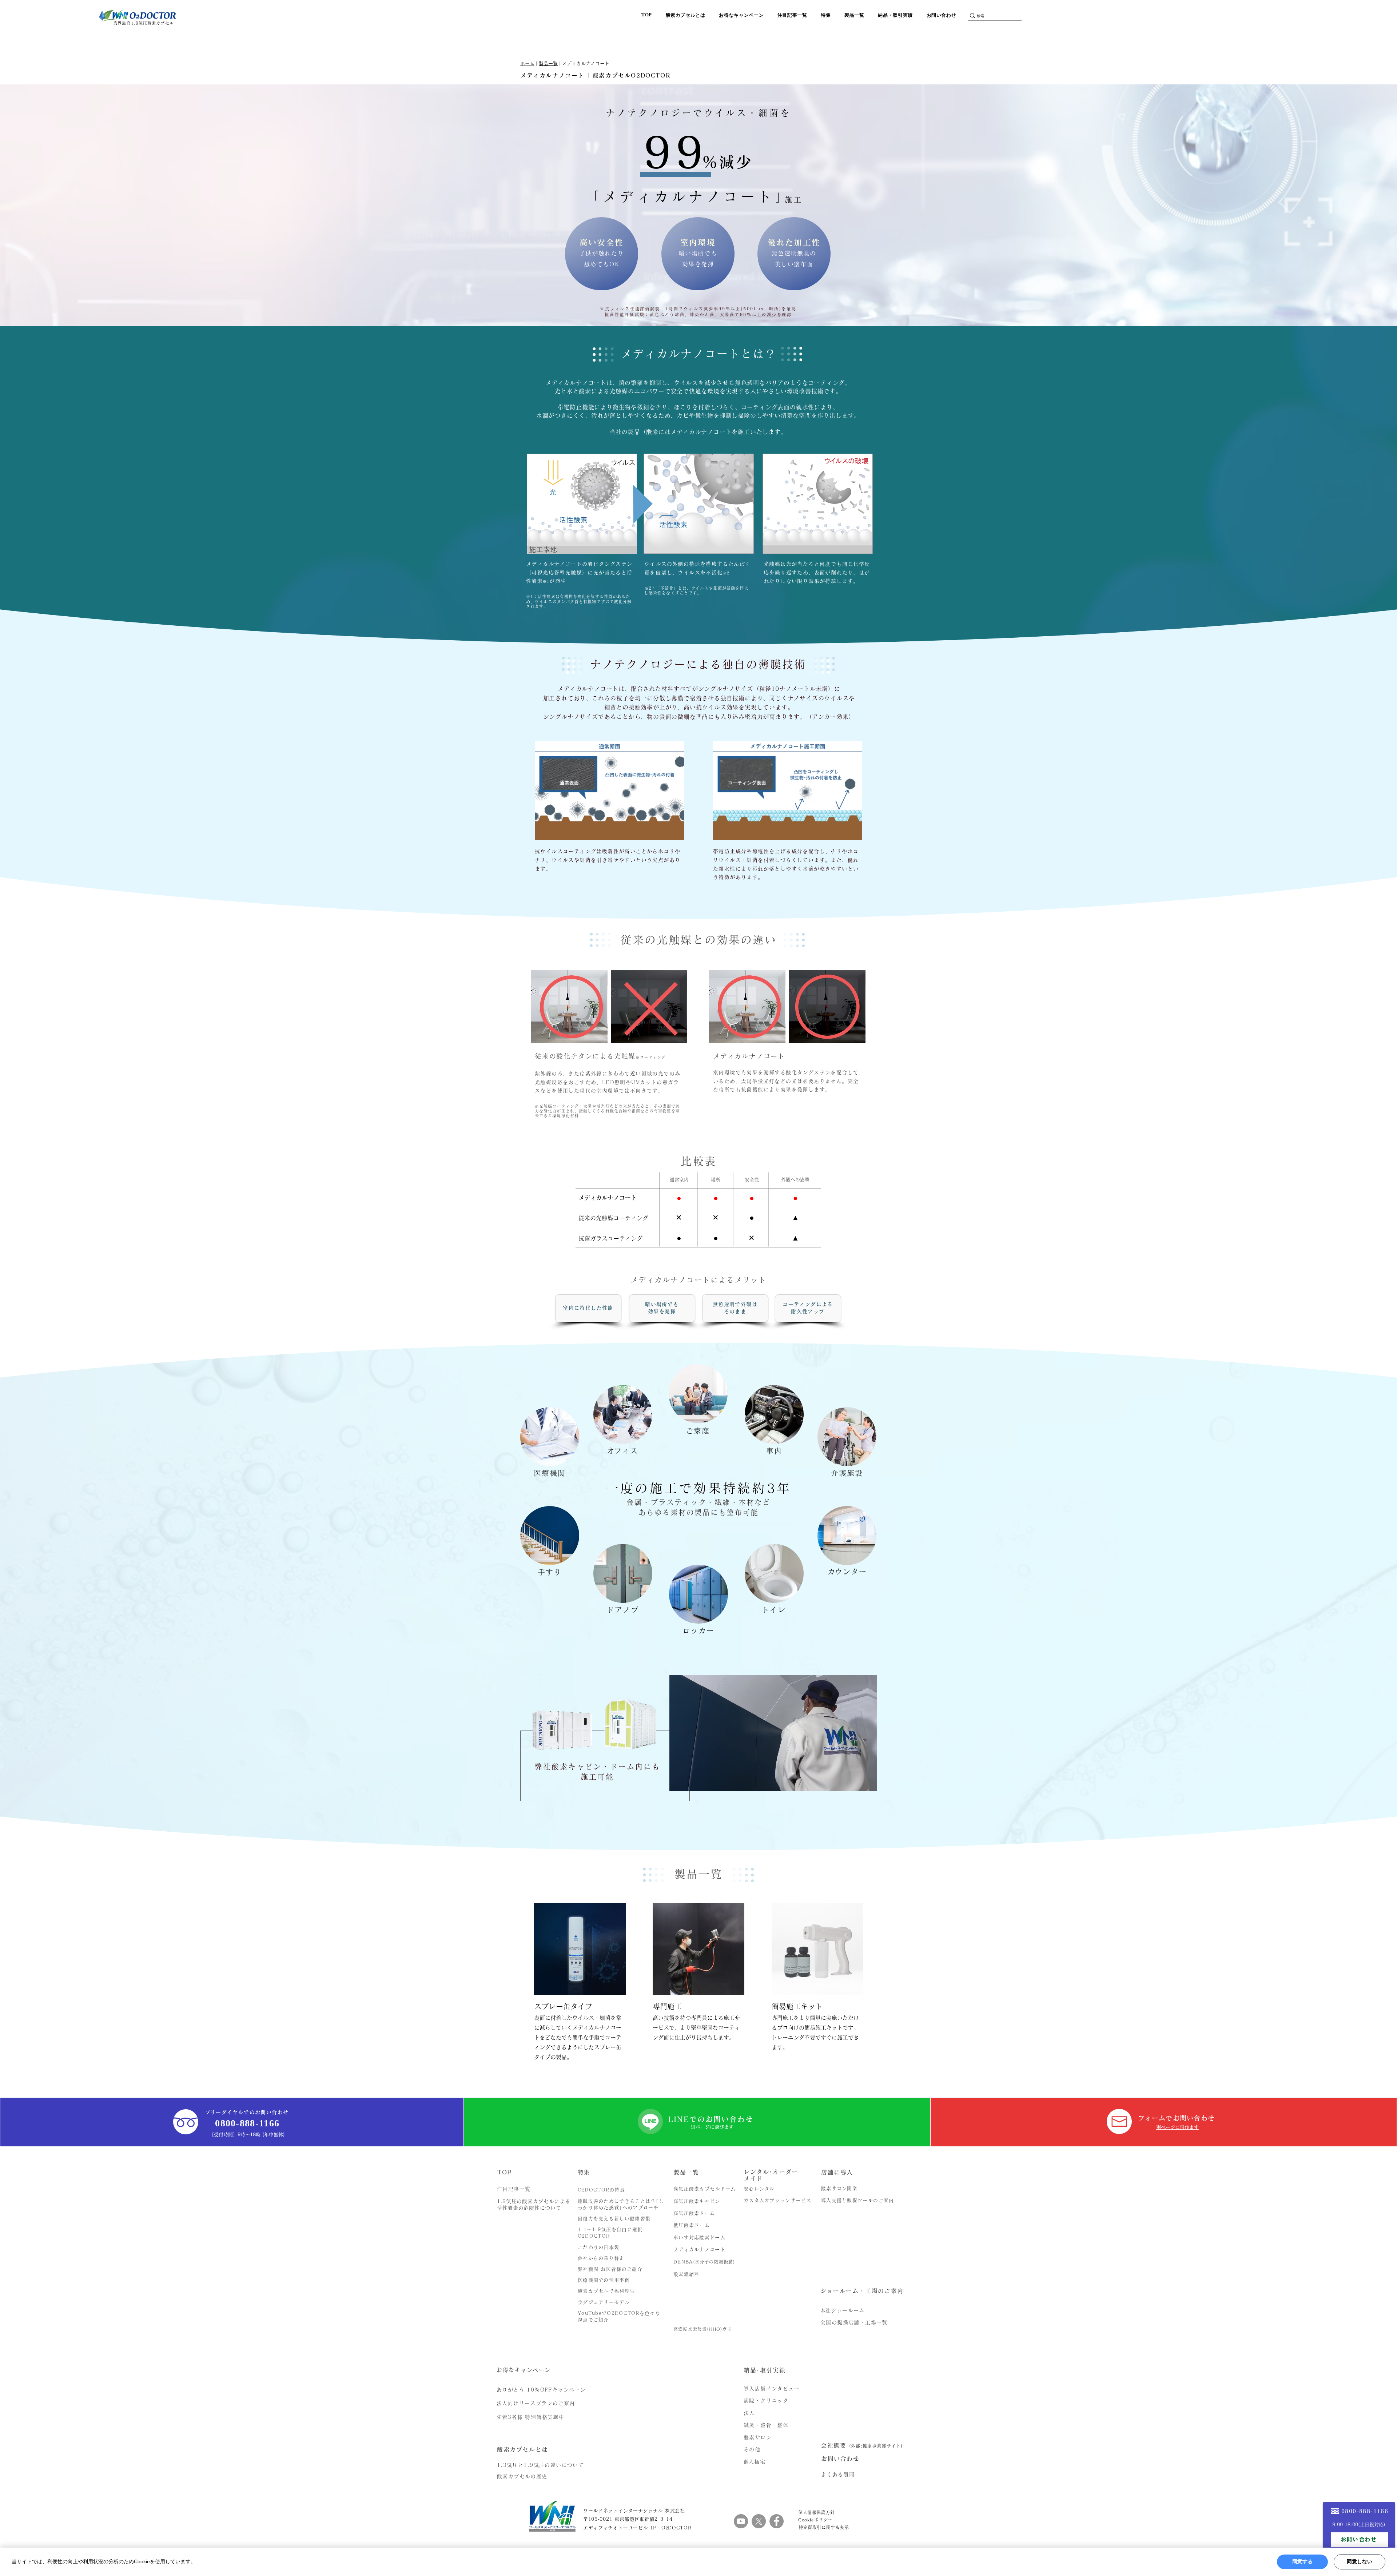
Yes (1302, 2562)
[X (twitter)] (759, 2521)
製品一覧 (548, 63)
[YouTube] (741, 2521)
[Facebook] (777, 2521)
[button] (688, 15)
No (1360, 2562)
